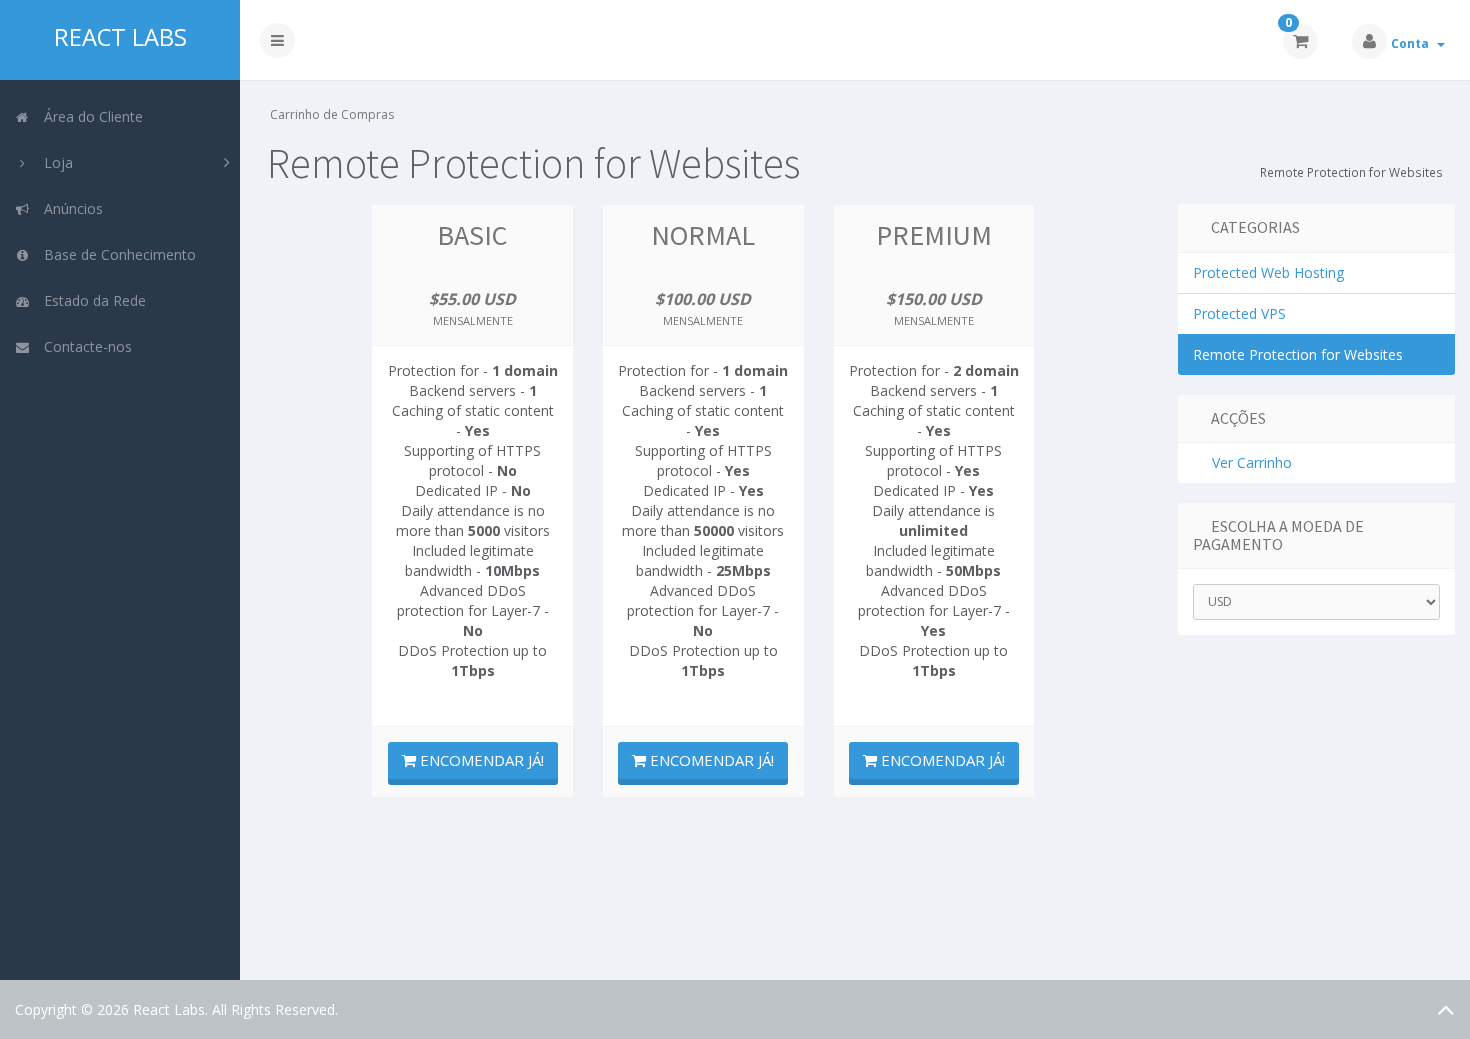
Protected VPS (1239, 313)
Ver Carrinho (1248, 462)
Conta (1413, 43)
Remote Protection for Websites (1298, 354)
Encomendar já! (480, 760)
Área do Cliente (89, 116)
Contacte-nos (84, 346)
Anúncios (69, 208)
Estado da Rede (91, 300)
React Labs (120, 37)
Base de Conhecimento (116, 254)
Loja (54, 162)
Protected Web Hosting (1268, 272)
